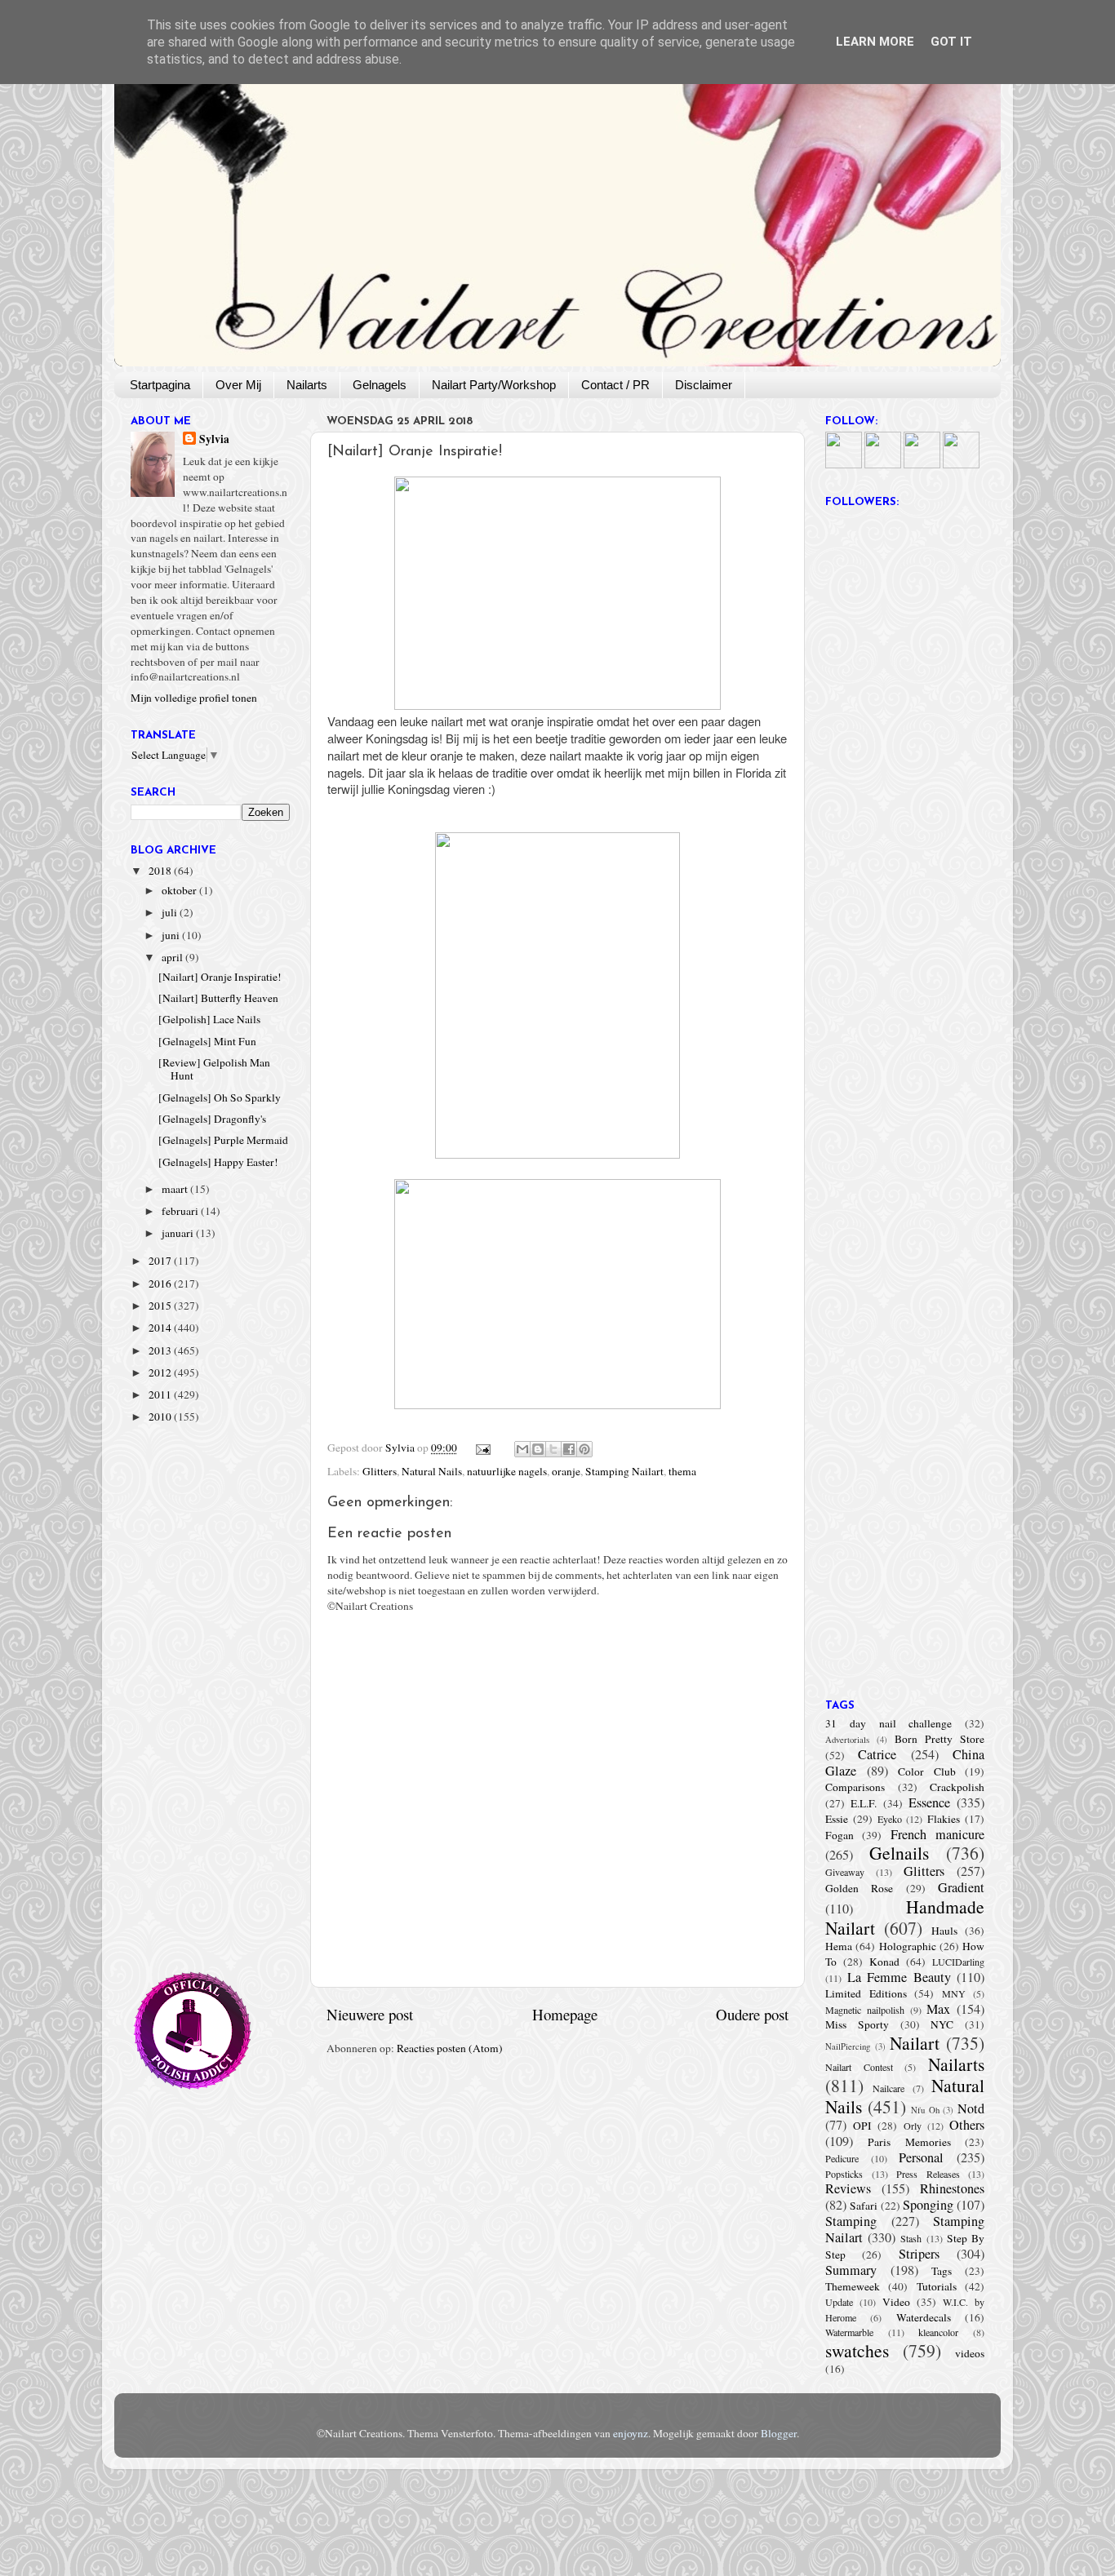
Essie (837, 1819)
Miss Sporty (857, 2024)
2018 (161, 871)
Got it (951, 42)
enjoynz (631, 2433)
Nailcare (888, 2088)
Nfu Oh (925, 2110)
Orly (913, 2126)
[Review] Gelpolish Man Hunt (214, 1069)
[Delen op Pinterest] (584, 1449)
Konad (884, 1962)
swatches (857, 2350)
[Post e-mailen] (482, 1448)
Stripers (919, 2254)
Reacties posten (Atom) (450, 2048)
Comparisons (855, 1787)
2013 (161, 1350)
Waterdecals (924, 2317)
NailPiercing (848, 2046)
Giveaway (845, 1872)
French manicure (937, 1834)
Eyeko (890, 1819)
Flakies (944, 1819)
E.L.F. (864, 1803)
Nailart (915, 2043)
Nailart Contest (859, 2067)
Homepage (565, 2014)
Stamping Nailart (624, 1471)
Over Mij (238, 385)
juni (172, 935)
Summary (851, 2270)
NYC (942, 2024)
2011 (161, 1394)
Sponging (928, 2205)
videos (970, 2353)
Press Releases (928, 2174)
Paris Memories (909, 2142)
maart (176, 1189)
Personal (921, 2157)
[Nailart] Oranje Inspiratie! (220, 977)
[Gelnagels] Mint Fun (207, 1041)
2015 (161, 1306)
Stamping (851, 2221)
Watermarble (849, 2332)
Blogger (779, 2433)
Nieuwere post (370, 2014)
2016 (161, 1284)
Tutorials (937, 2286)
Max (938, 2009)
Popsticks (844, 2174)
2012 (161, 1372)
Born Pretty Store (940, 1739)
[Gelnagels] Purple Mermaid (223, 1140)
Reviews (848, 2188)
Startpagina (160, 385)
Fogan (840, 1835)
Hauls (944, 1931)
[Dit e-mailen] (522, 1449)
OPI (862, 2126)
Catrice (877, 1754)
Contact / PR (615, 385)
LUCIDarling (958, 1962)
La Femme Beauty (899, 1977)
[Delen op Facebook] (569, 1449)
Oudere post (752, 2014)
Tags (942, 2271)
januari (179, 1233)
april (173, 957)
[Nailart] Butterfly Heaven (218, 998)
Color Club (927, 1771)
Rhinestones (952, 2188)
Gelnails (899, 1853)
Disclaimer (704, 385)
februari (181, 1211)
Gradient (961, 1887)
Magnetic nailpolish (865, 2010)
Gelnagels (380, 385)
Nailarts (307, 385)
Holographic (908, 1946)
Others (967, 2125)
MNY (954, 1993)
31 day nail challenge (888, 1723)
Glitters (380, 1471)
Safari (864, 2206)
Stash (911, 2238)
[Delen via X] (553, 1449)
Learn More (875, 42)
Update (839, 2302)
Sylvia (214, 439)
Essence (929, 1802)
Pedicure (842, 2158)
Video (896, 2302)
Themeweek (853, 2286)
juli (171, 912)
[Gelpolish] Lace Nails (209, 1019)
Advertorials (847, 1740)
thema (682, 1471)
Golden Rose (859, 1888)
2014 (161, 1328)
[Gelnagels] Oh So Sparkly (220, 1097)
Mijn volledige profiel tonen (194, 698)
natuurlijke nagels (507, 1471)
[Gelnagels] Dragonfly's (212, 1119)
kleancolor (938, 2332)
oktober (180, 890)
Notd (971, 2108)
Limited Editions (866, 1993)
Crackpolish (957, 1787)
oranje (566, 1471)
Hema (839, 1946)
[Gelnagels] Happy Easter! (218, 1162)
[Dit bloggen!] (538, 1449)
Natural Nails (432, 1471)
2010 (161, 1417)
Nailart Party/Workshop (494, 385)
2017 (161, 1261)
